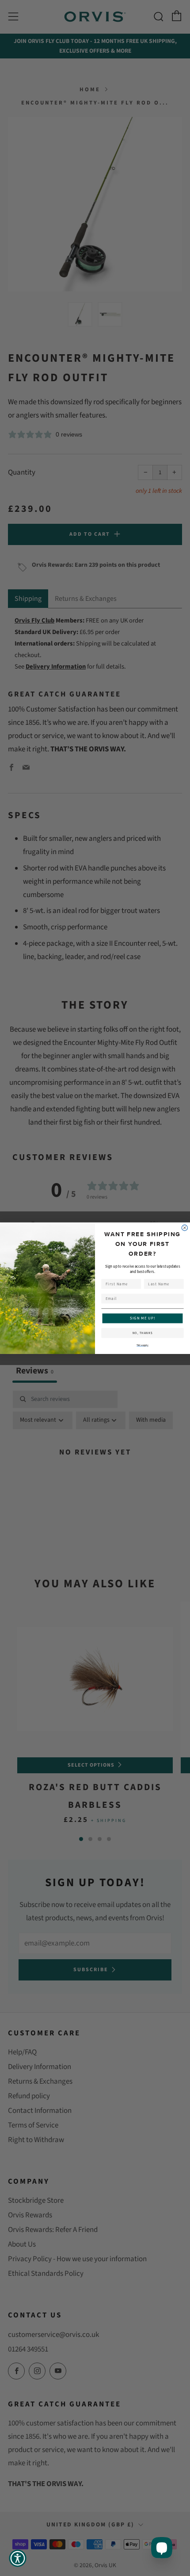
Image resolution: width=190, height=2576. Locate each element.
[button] (18, 2558)
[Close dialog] (184, 1228)
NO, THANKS (143, 1333)
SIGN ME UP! (143, 1318)
